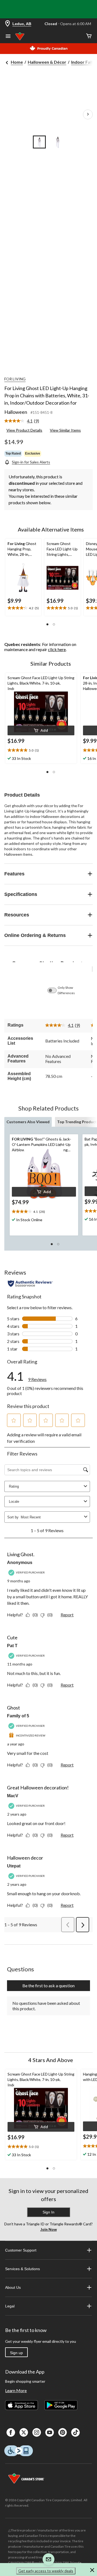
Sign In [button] (48, 2212)
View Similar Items (65, 430)
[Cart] (89, 36)
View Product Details (24, 430)
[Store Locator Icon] (8, 24)
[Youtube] (50, 2432)
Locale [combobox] (14, 1502)
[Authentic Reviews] (30, 1284)
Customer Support (21, 2250)
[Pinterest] (63, 2432)
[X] (24, 2432)
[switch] (55, 990)
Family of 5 (18, 1716)
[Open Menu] (8, 37)
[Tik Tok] (75, 2432)
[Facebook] (11, 2432)
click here (57, 649)
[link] (24, 421)
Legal (10, 2306)
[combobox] (51, 1517)
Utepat (14, 1866)
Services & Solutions (22, 2269)
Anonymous (20, 1563)
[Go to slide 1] (39, 142)
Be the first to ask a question (48, 1986)
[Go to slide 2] (58, 142)
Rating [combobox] (14, 1486)
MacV (13, 1796)
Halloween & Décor (47, 62)
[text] (23, 608)
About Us (13, 2287)
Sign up (16, 2353)
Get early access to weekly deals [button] (46, 2571)
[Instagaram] (37, 2432)
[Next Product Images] (88, 114)
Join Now (49, 2229)
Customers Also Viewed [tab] (28, 1122)
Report (67, 1615)
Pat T (12, 1646)
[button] (47, 624)
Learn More (16, 2390)
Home (17, 62)
